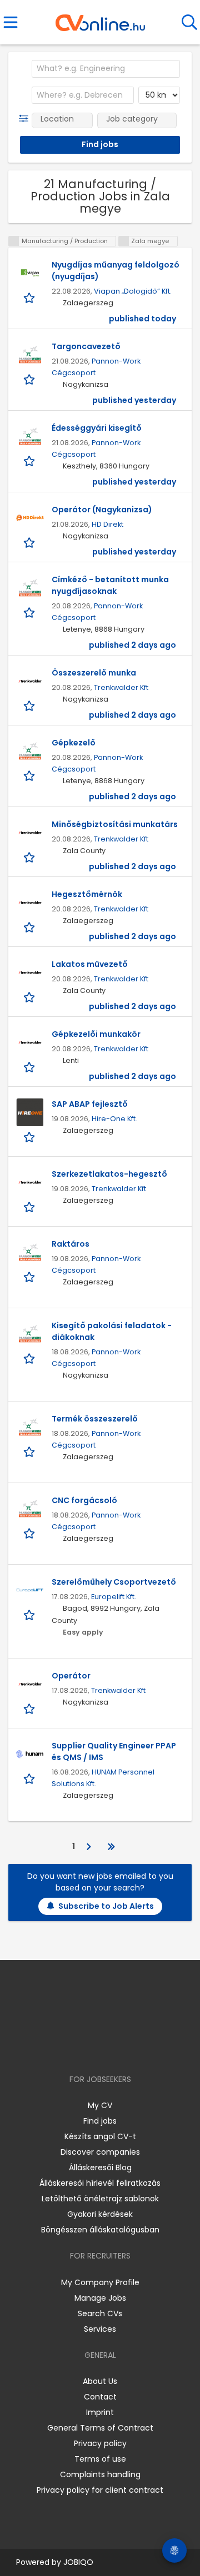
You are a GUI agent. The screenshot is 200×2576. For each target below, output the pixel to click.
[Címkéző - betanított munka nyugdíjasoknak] (30, 588)
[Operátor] (30, 1684)
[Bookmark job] (30, 297)
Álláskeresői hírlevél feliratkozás (100, 2183)
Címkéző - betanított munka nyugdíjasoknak (110, 585)
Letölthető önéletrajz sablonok (100, 2199)
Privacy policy (100, 2443)
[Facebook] (75, 2047)
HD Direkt (107, 524)
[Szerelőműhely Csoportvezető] (30, 1590)
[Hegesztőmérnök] (30, 903)
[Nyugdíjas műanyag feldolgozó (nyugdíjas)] (30, 273)
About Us (100, 2381)
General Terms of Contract (100, 2428)
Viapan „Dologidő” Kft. (133, 291)
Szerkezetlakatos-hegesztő (109, 1174)
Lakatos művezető (90, 964)
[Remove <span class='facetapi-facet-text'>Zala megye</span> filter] (124, 241)
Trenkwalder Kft (121, 687)
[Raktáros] (30, 1252)
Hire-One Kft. (114, 1119)
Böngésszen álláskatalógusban (100, 2230)
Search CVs (100, 2313)
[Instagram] (93, 2047)
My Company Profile (100, 2282)
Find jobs (100, 2121)
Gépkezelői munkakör (96, 1034)
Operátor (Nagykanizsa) (102, 510)
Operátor (71, 1676)
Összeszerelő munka (94, 673)
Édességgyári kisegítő (97, 428)
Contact (100, 2397)
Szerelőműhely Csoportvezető (114, 1582)
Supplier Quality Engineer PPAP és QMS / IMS (114, 1751)
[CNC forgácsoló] (30, 1509)
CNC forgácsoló (84, 1500)
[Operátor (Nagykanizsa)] (30, 518)
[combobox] (106, 69)
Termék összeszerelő (95, 1419)
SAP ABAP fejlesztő (90, 1104)
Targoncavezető (86, 346)
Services (100, 2329)
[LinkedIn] (111, 2047)
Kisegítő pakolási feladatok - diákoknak (112, 1331)
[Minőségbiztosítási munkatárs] (30, 833)
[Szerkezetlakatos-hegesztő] (30, 1182)
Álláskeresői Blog (100, 2167)
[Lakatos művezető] (30, 972)
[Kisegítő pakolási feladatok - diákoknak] (30, 1334)
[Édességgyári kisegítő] (30, 436)
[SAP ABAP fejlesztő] (30, 1112)
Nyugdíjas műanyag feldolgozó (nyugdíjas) (116, 271)
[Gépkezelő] (30, 751)
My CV (100, 2105)
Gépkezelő (74, 743)
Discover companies (100, 2152)
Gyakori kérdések (100, 2214)
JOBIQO (78, 2562)
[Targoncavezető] (30, 355)
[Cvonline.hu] (100, 19)
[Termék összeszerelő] (30, 1427)
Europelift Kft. (114, 1597)
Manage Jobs (100, 2298)
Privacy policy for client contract (100, 2490)
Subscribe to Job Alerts (106, 1906)
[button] (26, 119)
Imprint (100, 2412)
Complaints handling (100, 2474)
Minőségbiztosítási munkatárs (115, 824)
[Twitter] (128, 2047)
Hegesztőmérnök (87, 894)
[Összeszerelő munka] (30, 681)
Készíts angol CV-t (100, 2136)
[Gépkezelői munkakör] (30, 1042)
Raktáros (71, 1244)
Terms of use (100, 2459)
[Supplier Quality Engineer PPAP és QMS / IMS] (30, 1754)
